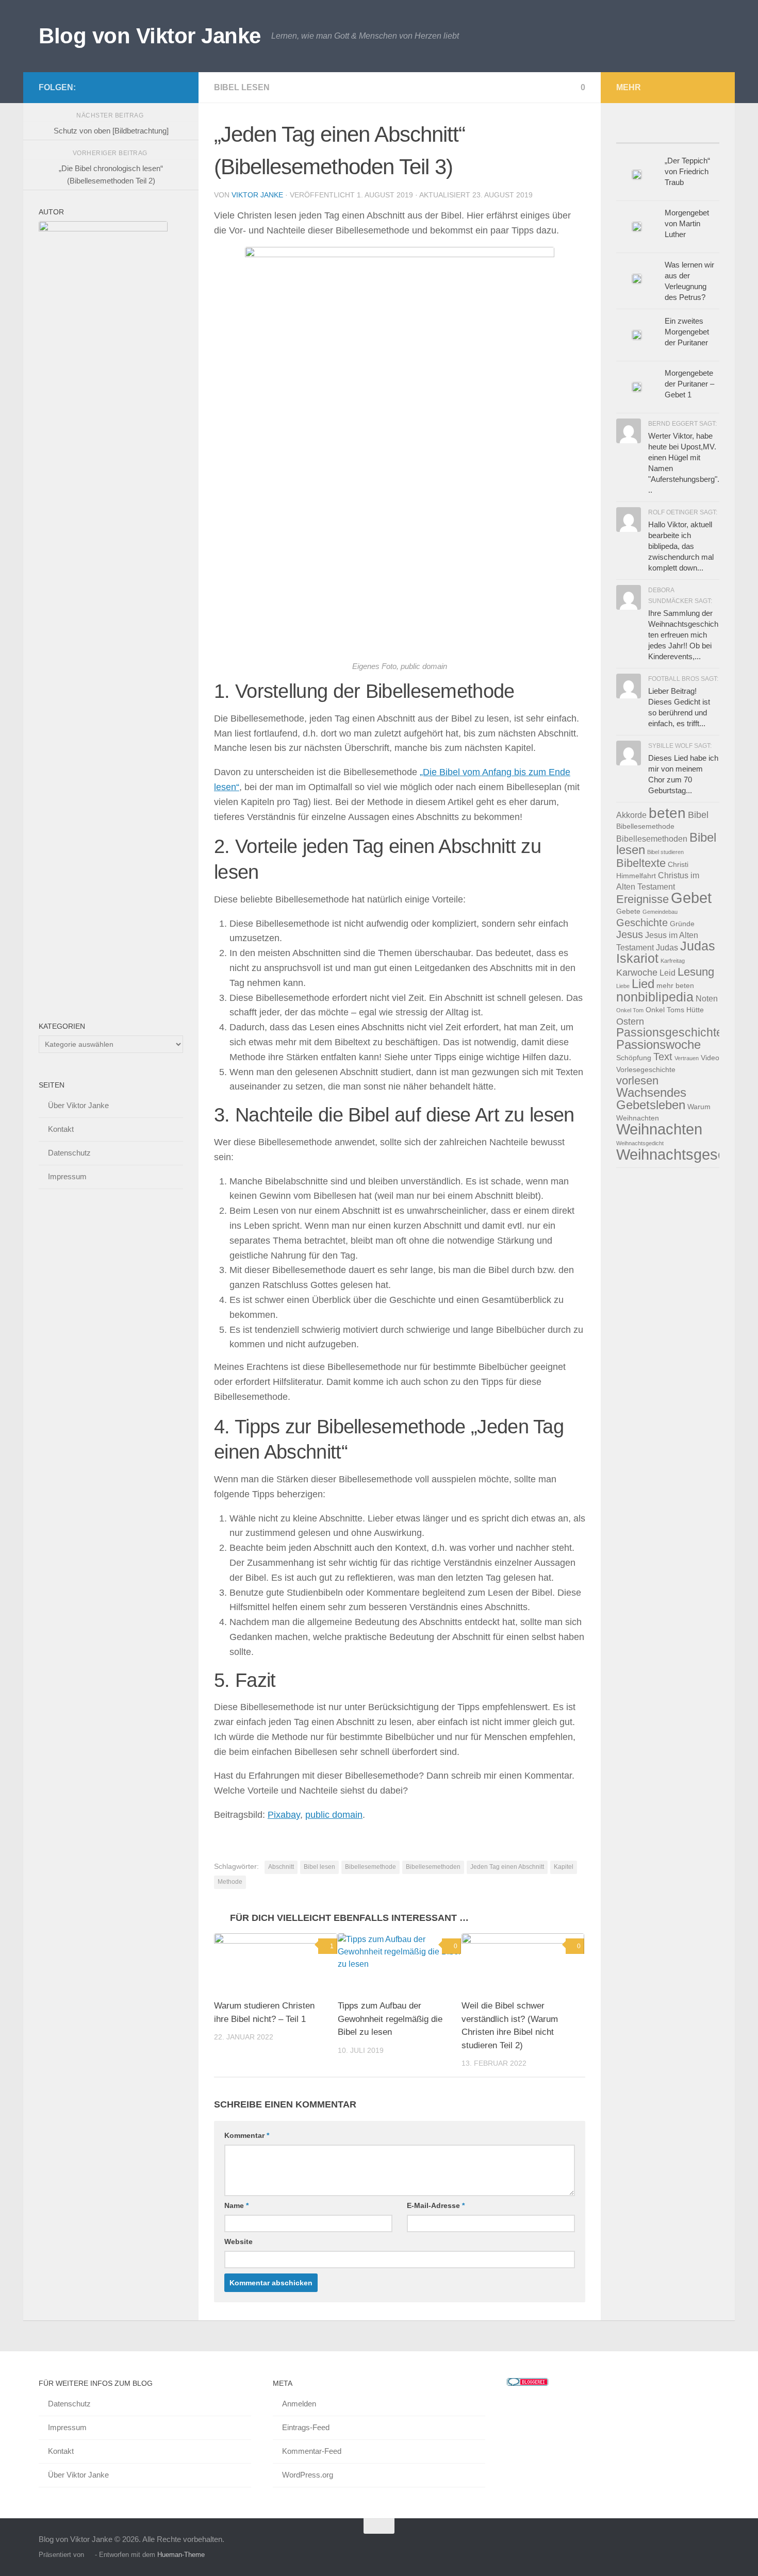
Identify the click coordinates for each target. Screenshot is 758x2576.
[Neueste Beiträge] (655, 133)
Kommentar (247, 2135)
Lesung (696, 972)
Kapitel (564, 1867)
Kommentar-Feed (312, 2451)
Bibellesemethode (370, 1867)
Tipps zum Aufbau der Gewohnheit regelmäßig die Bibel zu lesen (390, 2019)
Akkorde (631, 815)
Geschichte (642, 923)
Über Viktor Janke (78, 1105)
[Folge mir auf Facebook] (127, 87)
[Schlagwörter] (706, 133)
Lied (643, 984)
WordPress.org (308, 2475)
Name (236, 2205)
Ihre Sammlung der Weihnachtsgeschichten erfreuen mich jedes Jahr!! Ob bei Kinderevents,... (683, 635)
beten (667, 813)
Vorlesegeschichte (646, 1070)
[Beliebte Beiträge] (629, 133)
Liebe (623, 986)
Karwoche (637, 972)
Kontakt (61, 1129)
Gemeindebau (660, 912)
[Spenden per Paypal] (160, 87)
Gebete (628, 911)
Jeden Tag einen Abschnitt (507, 1867)
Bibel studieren (665, 852)
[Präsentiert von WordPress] (89, 2555)
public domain (334, 1815)
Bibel (698, 815)
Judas (667, 947)
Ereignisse (642, 899)
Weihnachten (659, 1129)
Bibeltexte (641, 863)
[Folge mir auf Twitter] (144, 87)
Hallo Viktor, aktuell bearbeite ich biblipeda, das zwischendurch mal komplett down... (681, 546)
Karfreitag (673, 961)
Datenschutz (69, 1153)
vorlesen (637, 1081)
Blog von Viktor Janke (150, 36)
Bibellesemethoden (433, 1867)
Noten (707, 998)
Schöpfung (634, 1058)
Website (238, 2242)
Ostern (630, 1021)
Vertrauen (687, 1058)
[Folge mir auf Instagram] (177, 87)
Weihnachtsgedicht (640, 1143)
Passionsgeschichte (670, 1032)
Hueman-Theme (181, 2555)
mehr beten (675, 986)
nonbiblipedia (655, 997)
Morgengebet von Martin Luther (687, 223)
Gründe (682, 924)
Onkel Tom (630, 1010)
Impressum (67, 1176)
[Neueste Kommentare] (681, 133)
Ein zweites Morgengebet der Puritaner (687, 332)
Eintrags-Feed (306, 2427)
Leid (668, 973)
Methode (230, 1882)
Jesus (630, 934)
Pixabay (284, 1815)
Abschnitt (281, 1867)
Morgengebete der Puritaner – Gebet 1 (689, 384)
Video (710, 1058)
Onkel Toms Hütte (675, 1010)
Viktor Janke (257, 195)
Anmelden (299, 2404)
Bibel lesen (242, 87)
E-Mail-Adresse (436, 2205)
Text (663, 1057)
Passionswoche (658, 1044)
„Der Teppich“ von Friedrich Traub (687, 171)
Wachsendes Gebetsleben (651, 1099)
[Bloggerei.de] (528, 2383)
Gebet (691, 898)
